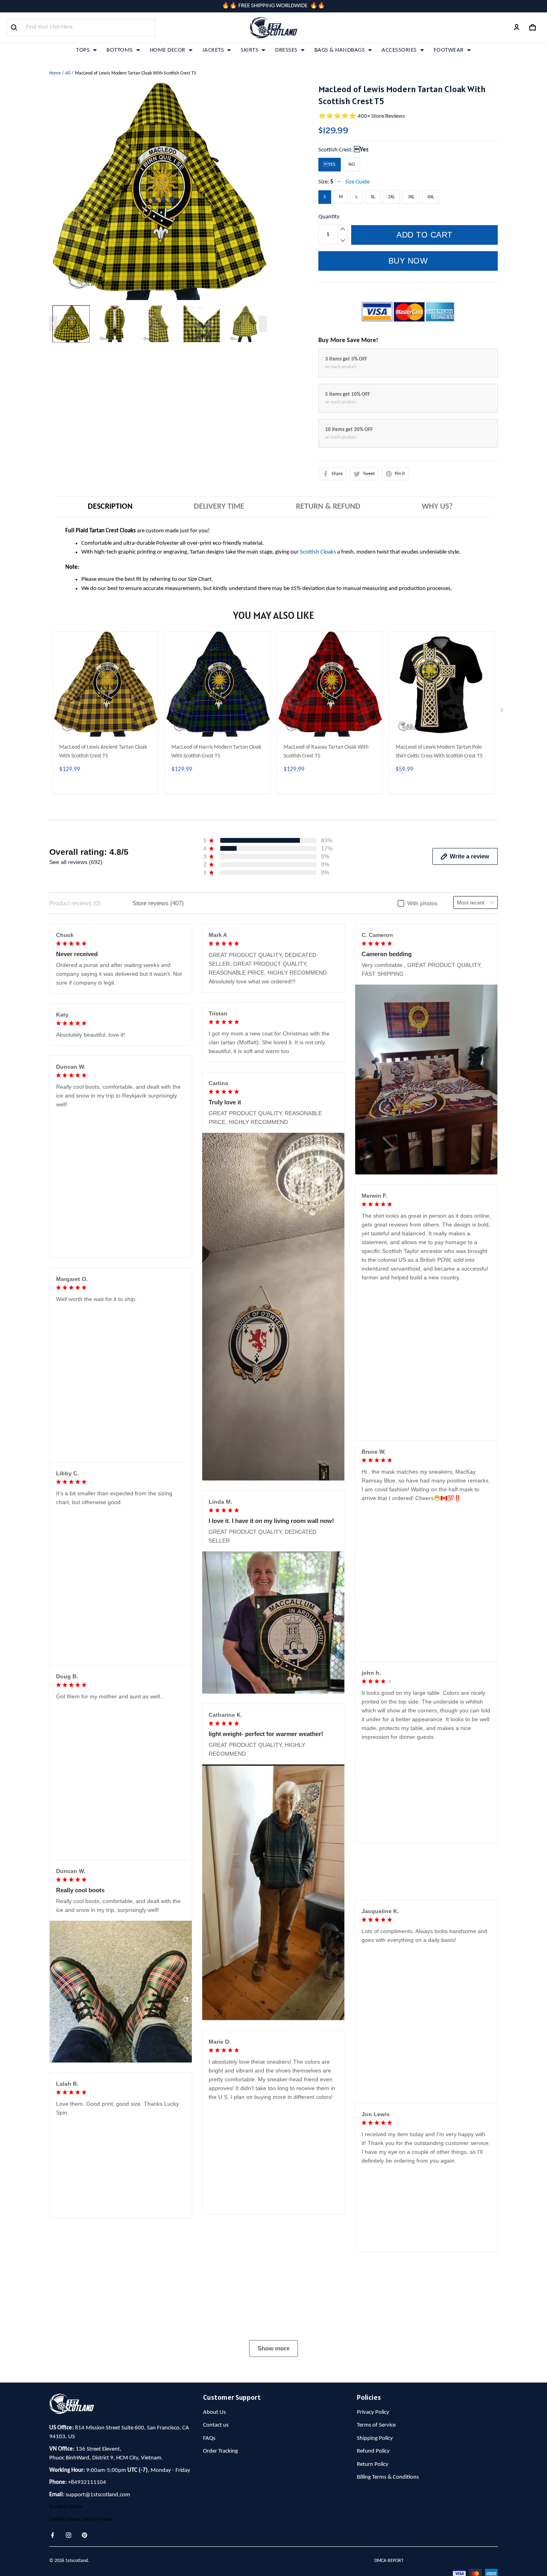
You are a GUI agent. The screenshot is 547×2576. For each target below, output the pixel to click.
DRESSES (286, 50)
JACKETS (213, 50)
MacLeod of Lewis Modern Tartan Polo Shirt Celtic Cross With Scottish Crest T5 (439, 752)
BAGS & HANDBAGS (340, 50)
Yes (361, 150)
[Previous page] (53, 324)
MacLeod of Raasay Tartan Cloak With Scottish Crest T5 (326, 752)
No (352, 165)
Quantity (329, 217)
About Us (214, 2530)
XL (373, 197)
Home (55, 73)
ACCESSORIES (399, 50)
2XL (391, 197)
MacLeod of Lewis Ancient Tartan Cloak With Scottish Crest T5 (103, 752)
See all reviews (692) (76, 862)
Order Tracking (220, 2569)
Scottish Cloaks (318, 552)
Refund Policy (373, 2569)
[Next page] (263, 324)
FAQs (209, 2556)
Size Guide (357, 182)
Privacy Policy (373, 2530)
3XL (411, 197)
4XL (431, 197)
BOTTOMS (120, 50)
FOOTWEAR (449, 50)
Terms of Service (376, 2543)
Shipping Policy (375, 2556)
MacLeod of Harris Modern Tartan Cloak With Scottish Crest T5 (216, 752)
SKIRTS (249, 50)
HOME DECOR (168, 50)
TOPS (83, 50)
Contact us (216, 2543)
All (68, 73)
